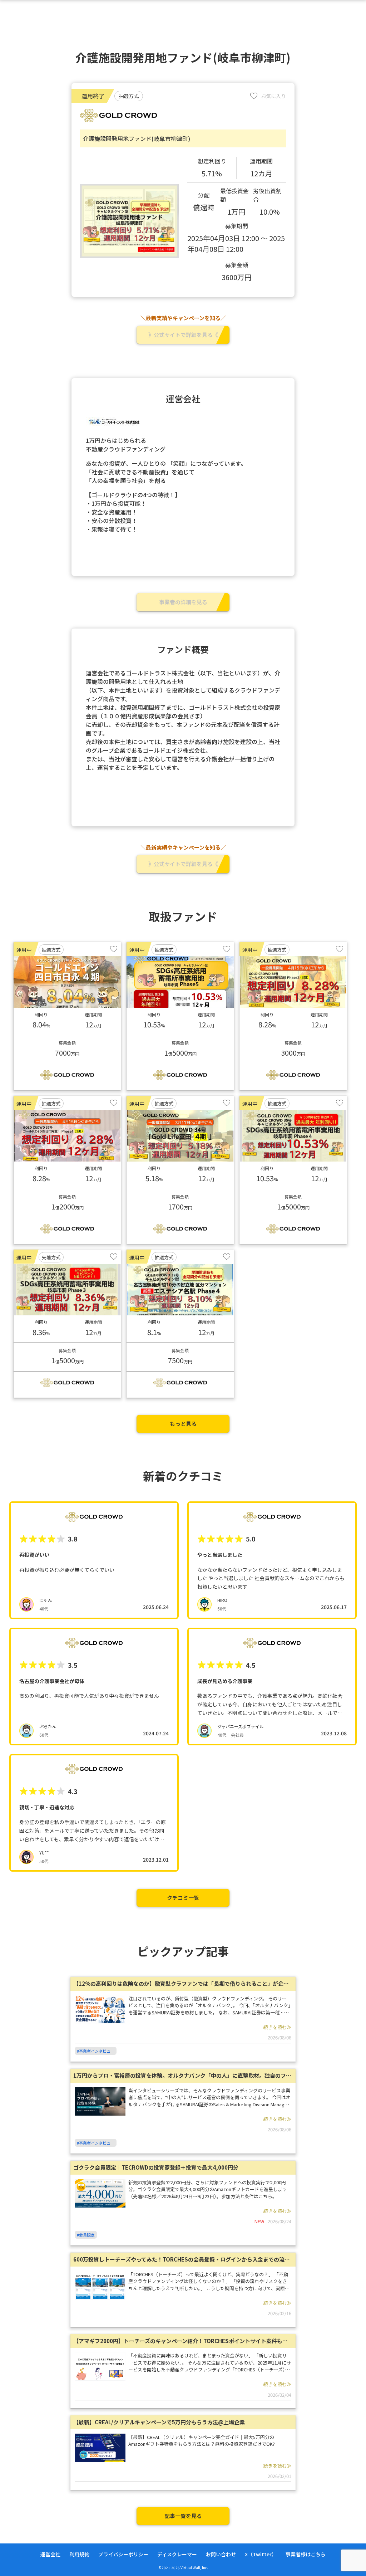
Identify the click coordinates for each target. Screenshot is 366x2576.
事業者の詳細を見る (183, 602)
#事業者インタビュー (96, 2051)
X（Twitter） (261, 2554)
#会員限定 (86, 2235)
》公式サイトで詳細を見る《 (183, 335)
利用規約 (79, 2554)
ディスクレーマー (177, 2554)
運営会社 (50, 2554)
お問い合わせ (221, 2554)
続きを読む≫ (277, 2027)
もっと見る (183, 1424)
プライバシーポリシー (123, 2554)
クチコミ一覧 (183, 1898)
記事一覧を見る (183, 2516)
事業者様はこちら (306, 2554)
